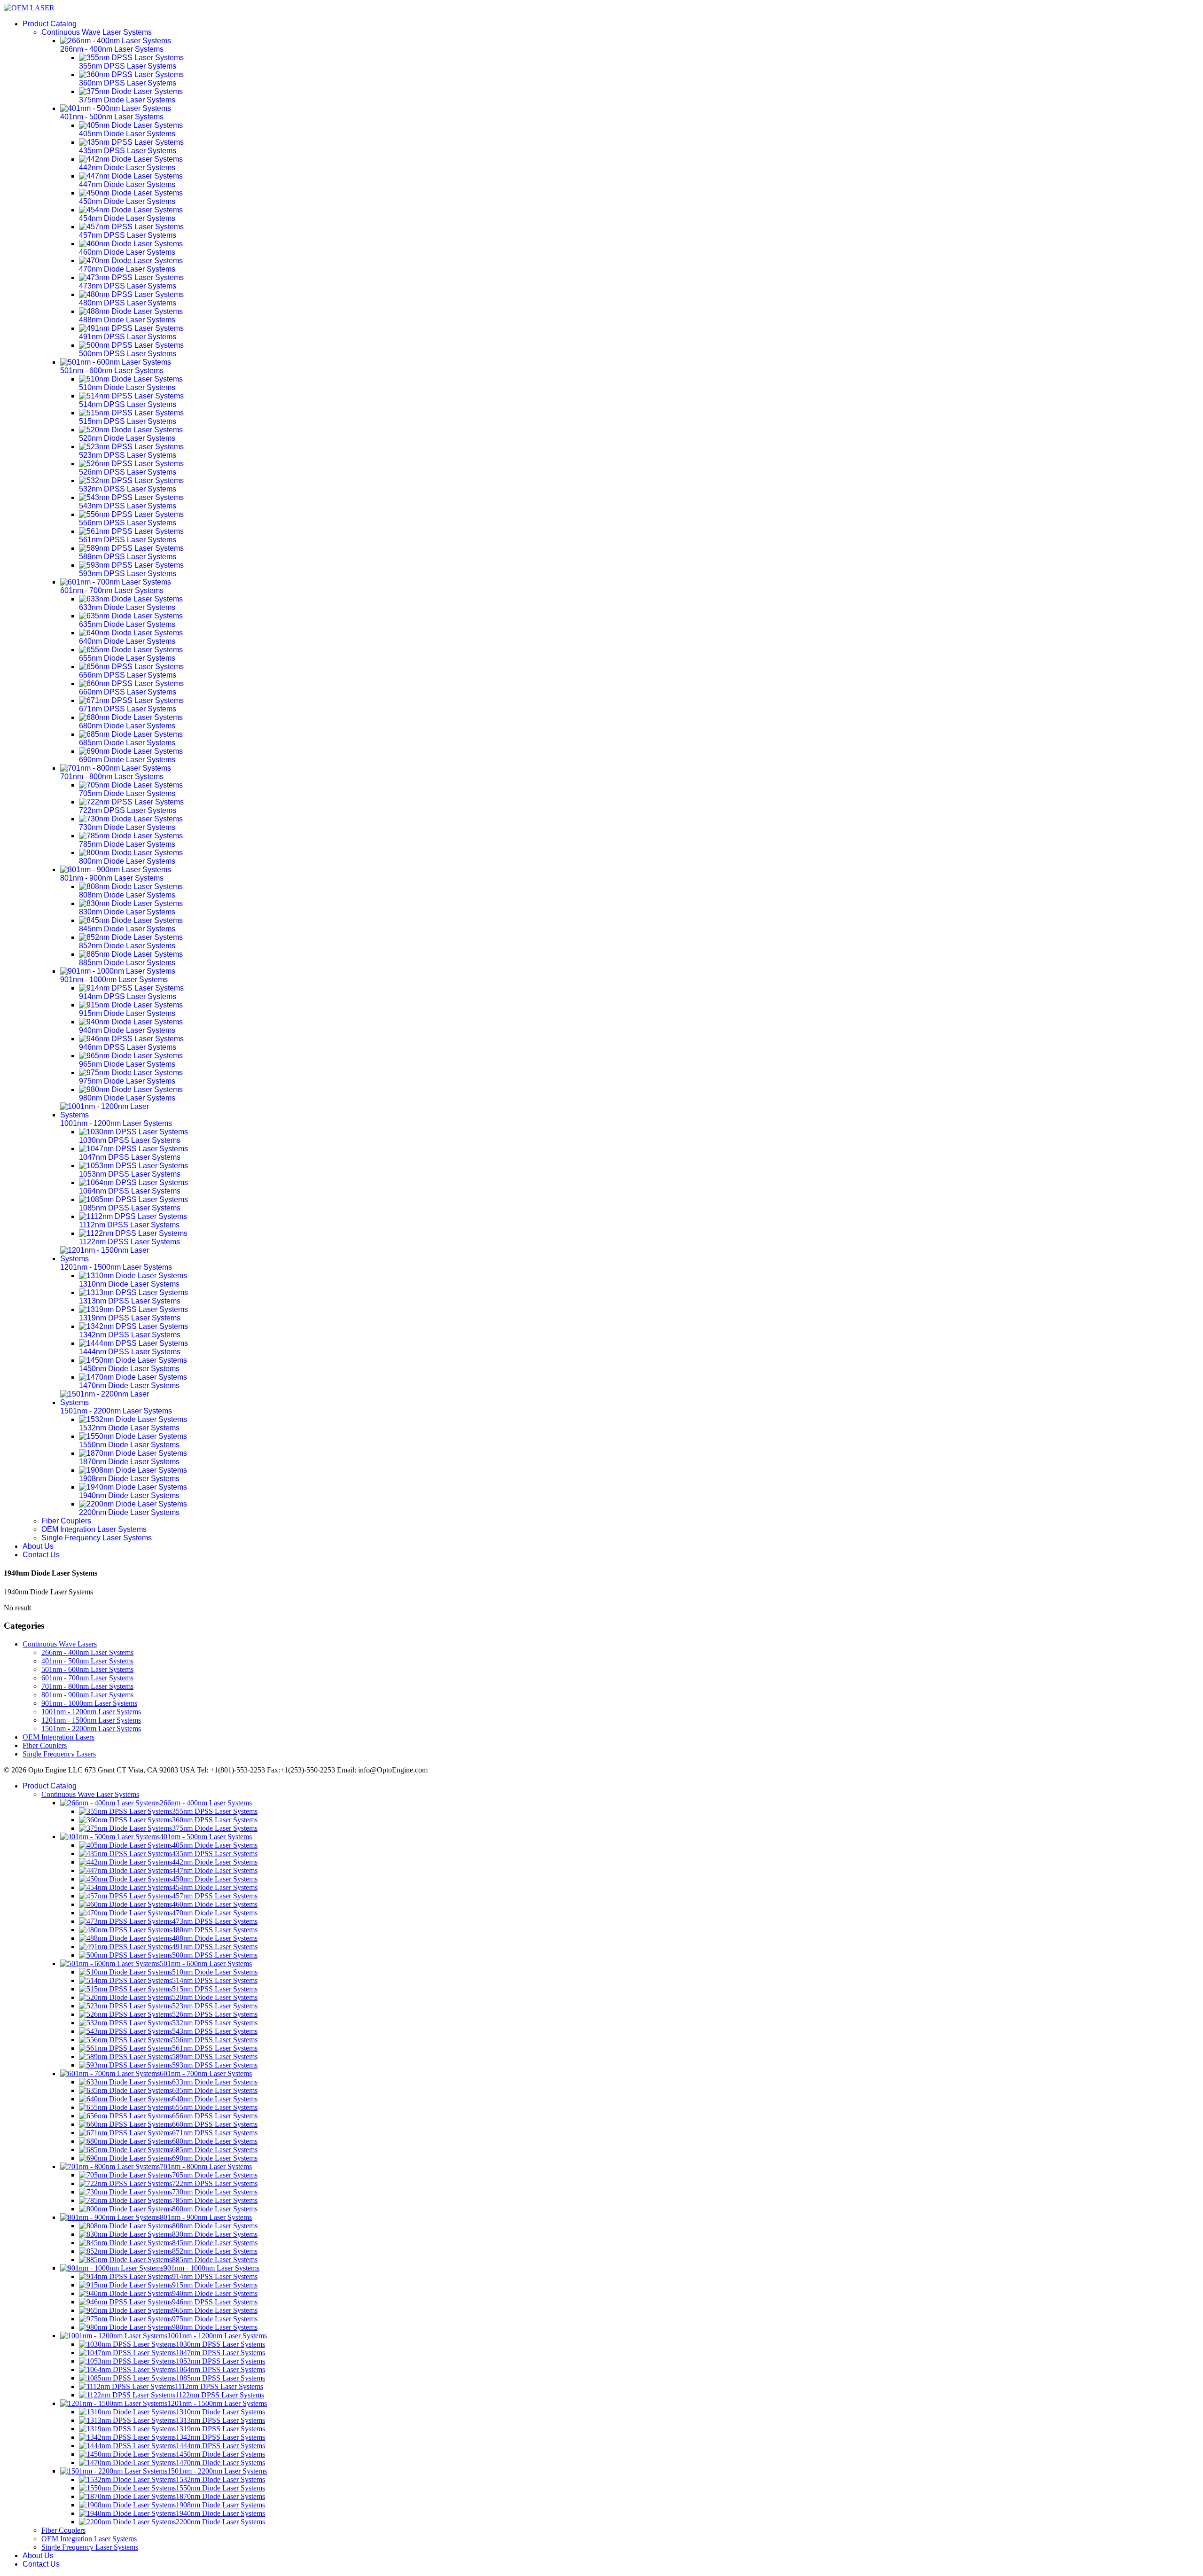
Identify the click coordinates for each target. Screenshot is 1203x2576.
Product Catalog (50, 24)
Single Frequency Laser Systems (97, 1538)
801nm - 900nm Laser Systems (87, 1695)
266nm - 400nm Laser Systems (87, 1652)
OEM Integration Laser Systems (94, 1529)
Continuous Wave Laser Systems (97, 32)
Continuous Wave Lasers (60, 1644)
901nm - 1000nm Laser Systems (89, 1703)
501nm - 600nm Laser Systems (87, 1669)
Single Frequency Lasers (59, 1754)
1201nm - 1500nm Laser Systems (91, 1720)
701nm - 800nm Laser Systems (87, 1686)
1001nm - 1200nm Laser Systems (91, 1712)
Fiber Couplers (66, 1521)
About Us (38, 1546)
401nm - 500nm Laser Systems (87, 1661)
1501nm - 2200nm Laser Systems (91, 1729)
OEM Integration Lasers (59, 1737)
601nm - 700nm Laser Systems (87, 1678)
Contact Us (41, 1555)
